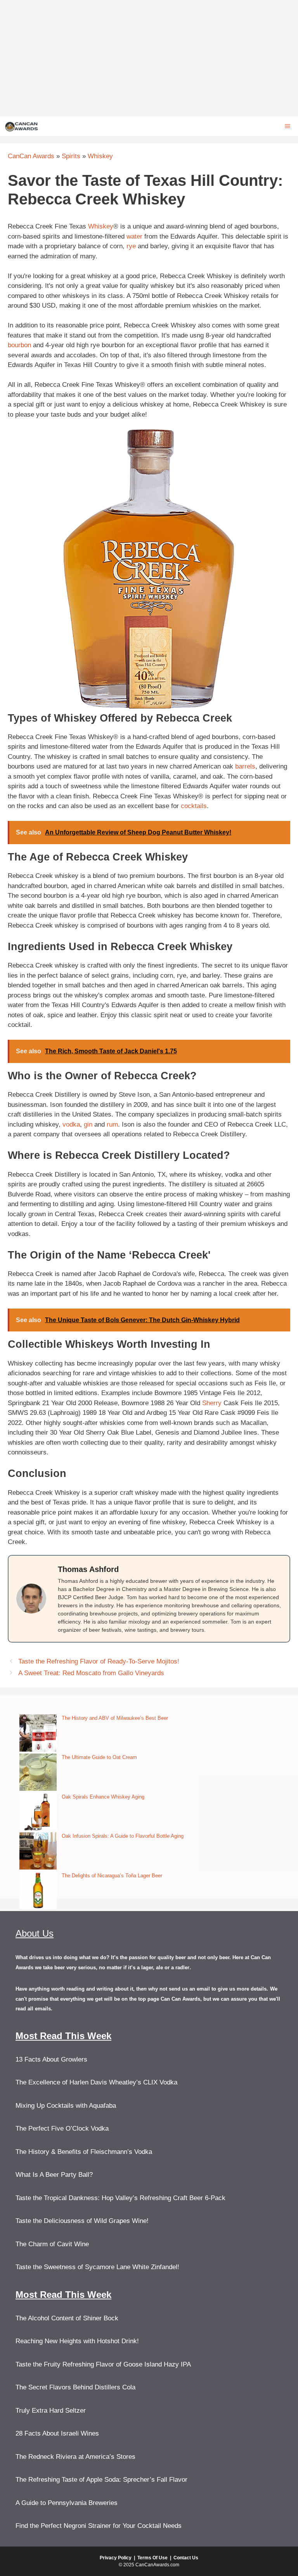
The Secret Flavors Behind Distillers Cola (75, 2387)
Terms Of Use (152, 2558)
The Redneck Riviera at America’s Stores (75, 2457)
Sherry (212, 1403)
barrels (245, 766)
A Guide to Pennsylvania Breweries (67, 2503)
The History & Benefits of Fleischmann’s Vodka (84, 2152)
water (134, 236)
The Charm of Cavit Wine (52, 2244)
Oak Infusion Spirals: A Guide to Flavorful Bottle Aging (123, 1836)
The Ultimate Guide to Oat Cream (99, 1757)
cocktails (194, 806)
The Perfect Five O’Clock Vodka (62, 2128)
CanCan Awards (31, 156)
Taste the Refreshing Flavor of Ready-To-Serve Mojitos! (99, 1661)
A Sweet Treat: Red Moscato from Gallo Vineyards (91, 1673)
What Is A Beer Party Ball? (54, 2175)
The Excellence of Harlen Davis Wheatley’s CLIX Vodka (96, 2082)
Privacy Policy (116, 2558)
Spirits (71, 156)
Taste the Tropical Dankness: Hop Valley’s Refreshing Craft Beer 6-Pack (120, 2198)
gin (88, 1124)
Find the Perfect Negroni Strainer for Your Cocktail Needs (99, 2526)
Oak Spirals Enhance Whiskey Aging (103, 1797)
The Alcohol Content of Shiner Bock (67, 2318)
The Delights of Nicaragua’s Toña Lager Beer (112, 1876)
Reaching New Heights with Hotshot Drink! (77, 2341)
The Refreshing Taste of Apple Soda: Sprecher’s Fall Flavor (101, 2480)
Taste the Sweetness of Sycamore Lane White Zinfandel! (97, 2267)
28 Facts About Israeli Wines (57, 2433)
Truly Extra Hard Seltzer (51, 2411)
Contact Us (186, 2558)
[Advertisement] (149, 58)
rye (131, 246)
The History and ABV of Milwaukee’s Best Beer (115, 1718)
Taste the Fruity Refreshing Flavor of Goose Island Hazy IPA (103, 2364)
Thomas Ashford (88, 1569)
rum (112, 1124)
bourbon (19, 345)
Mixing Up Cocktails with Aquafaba (66, 2106)
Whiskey (100, 156)
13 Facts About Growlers (51, 2059)
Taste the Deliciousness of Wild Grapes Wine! (82, 2221)
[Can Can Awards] (22, 126)
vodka (71, 1124)
